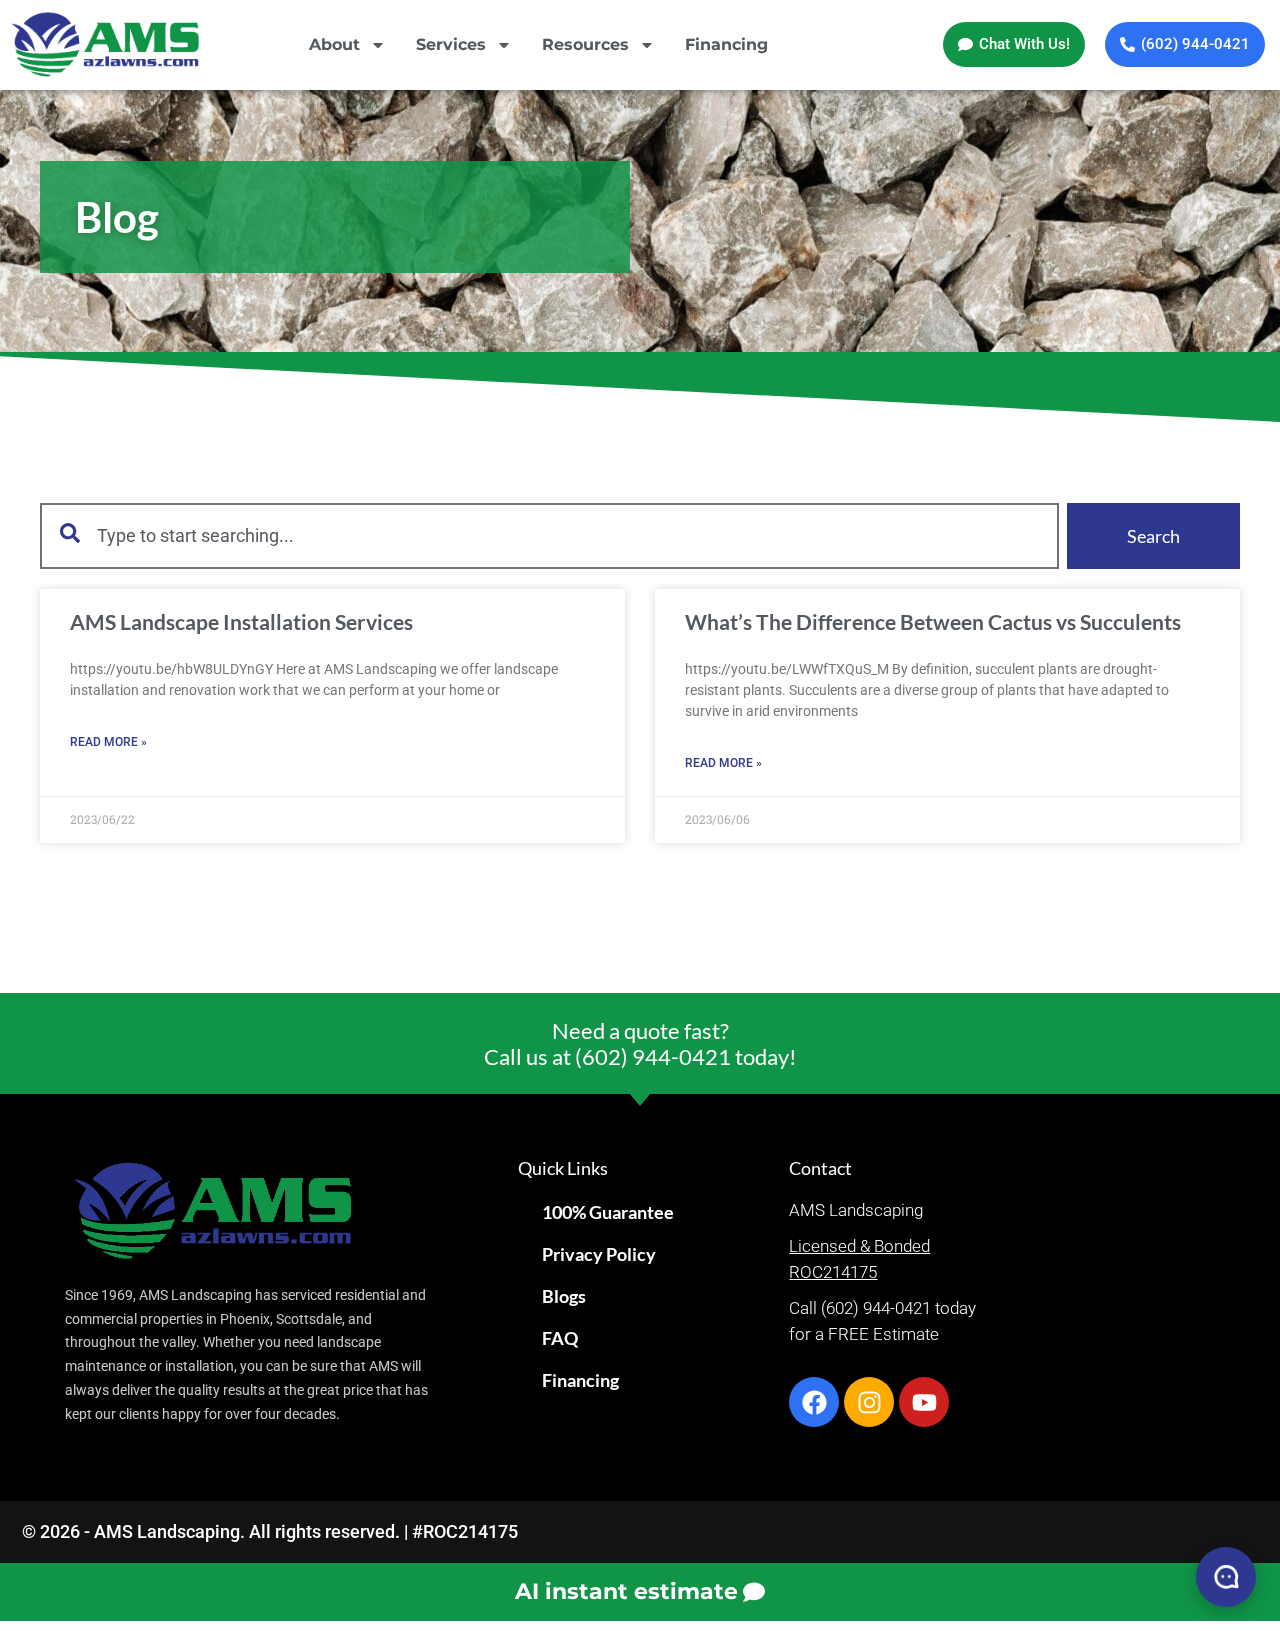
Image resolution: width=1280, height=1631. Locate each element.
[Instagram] (869, 1402)
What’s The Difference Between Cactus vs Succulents (933, 621)
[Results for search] (549, 580)
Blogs (564, 1296)
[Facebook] (814, 1402)
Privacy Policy (599, 1254)
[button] (1014, 44)
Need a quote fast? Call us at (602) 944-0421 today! (640, 1043)
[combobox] (549, 536)
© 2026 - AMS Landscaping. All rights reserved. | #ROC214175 (270, 1531)
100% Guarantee (608, 1212)
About (334, 44)
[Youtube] (924, 1402)
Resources (585, 44)
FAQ (560, 1338)
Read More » (108, 742)
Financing (726, 44)
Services (451, 44)
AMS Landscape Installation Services (241, 621)
